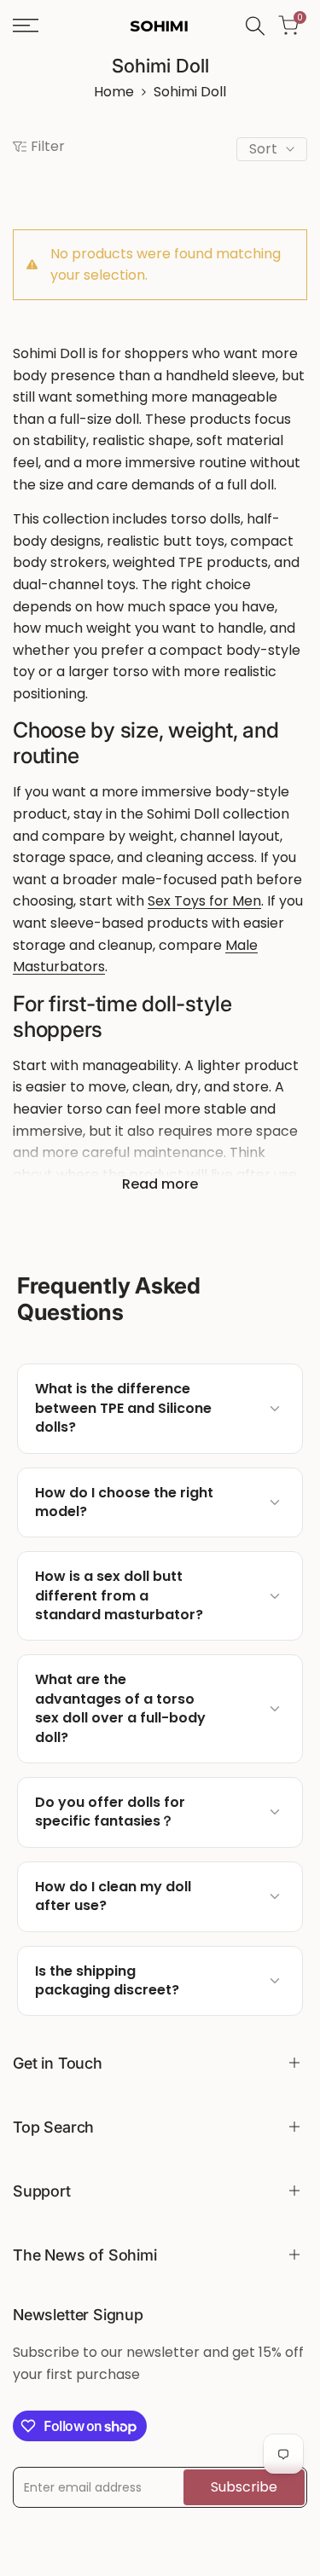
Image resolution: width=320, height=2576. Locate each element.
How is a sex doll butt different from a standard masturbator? (119, 1596)
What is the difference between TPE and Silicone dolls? (123, 1408)
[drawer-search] (255, 26)
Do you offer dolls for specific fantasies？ (110, 1812)
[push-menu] (26, 26)
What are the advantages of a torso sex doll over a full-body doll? (120, 1708)
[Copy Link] (242, 1409)
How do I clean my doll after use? (113, 1896)
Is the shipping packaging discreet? (107, 1981)
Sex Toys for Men (204, 901)
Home (114, 92)
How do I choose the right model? (124, 1502)
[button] (160, 1408)
